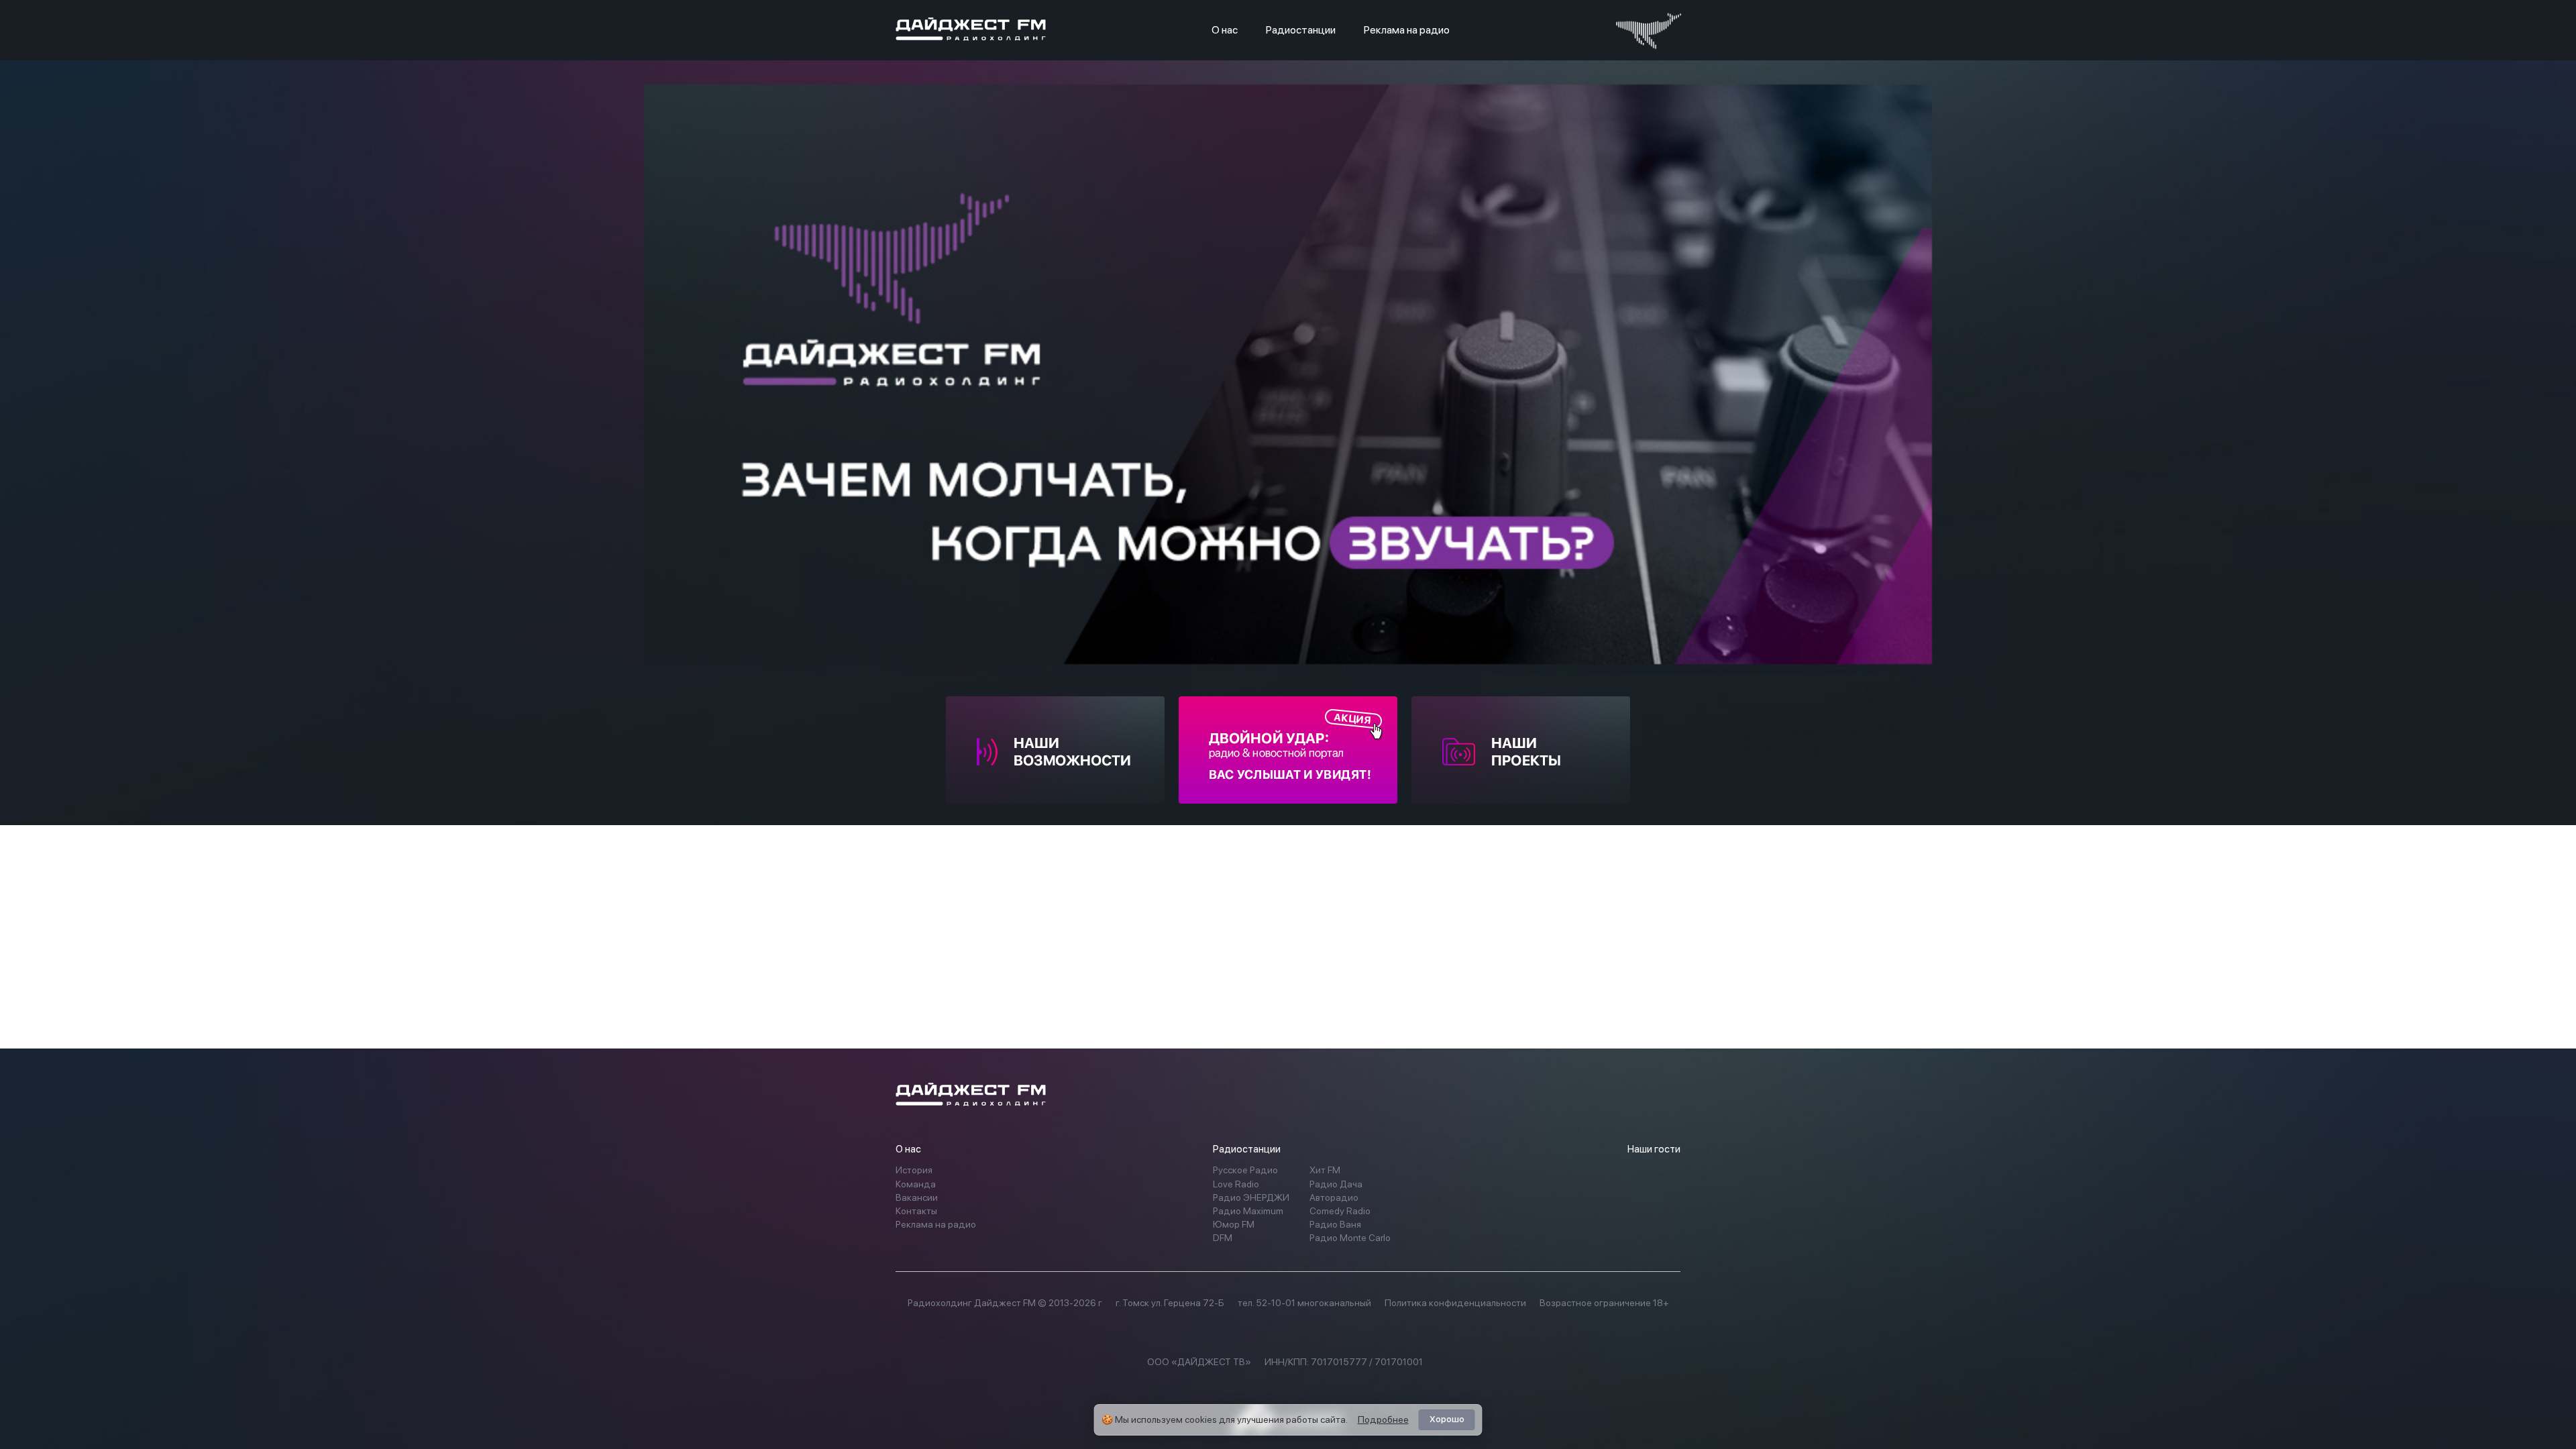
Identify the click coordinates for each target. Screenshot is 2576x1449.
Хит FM (1325, 1170)
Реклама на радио (1407, 30)
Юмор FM (1234, 1224)
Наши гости (1654, 1149)
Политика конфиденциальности (1455, 1303)
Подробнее (1383, 1419)
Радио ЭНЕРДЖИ (1251, 1197)
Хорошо (1447, 1419)
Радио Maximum (1248, 1211)
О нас (1225, 30)
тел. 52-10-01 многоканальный (1304, 1303)
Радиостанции (1301, 30)
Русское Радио (1245, 1170)
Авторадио (1334, 1197)
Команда (916, 1184)
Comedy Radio (1340, 1211)
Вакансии (917, 1197)
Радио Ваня (1335, 1224)
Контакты (916, 1211)
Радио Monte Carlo (1350, 1238)
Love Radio (1236, 1184)
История (914, 1170)
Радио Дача (1336, 1184)
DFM (1223, 1238)
